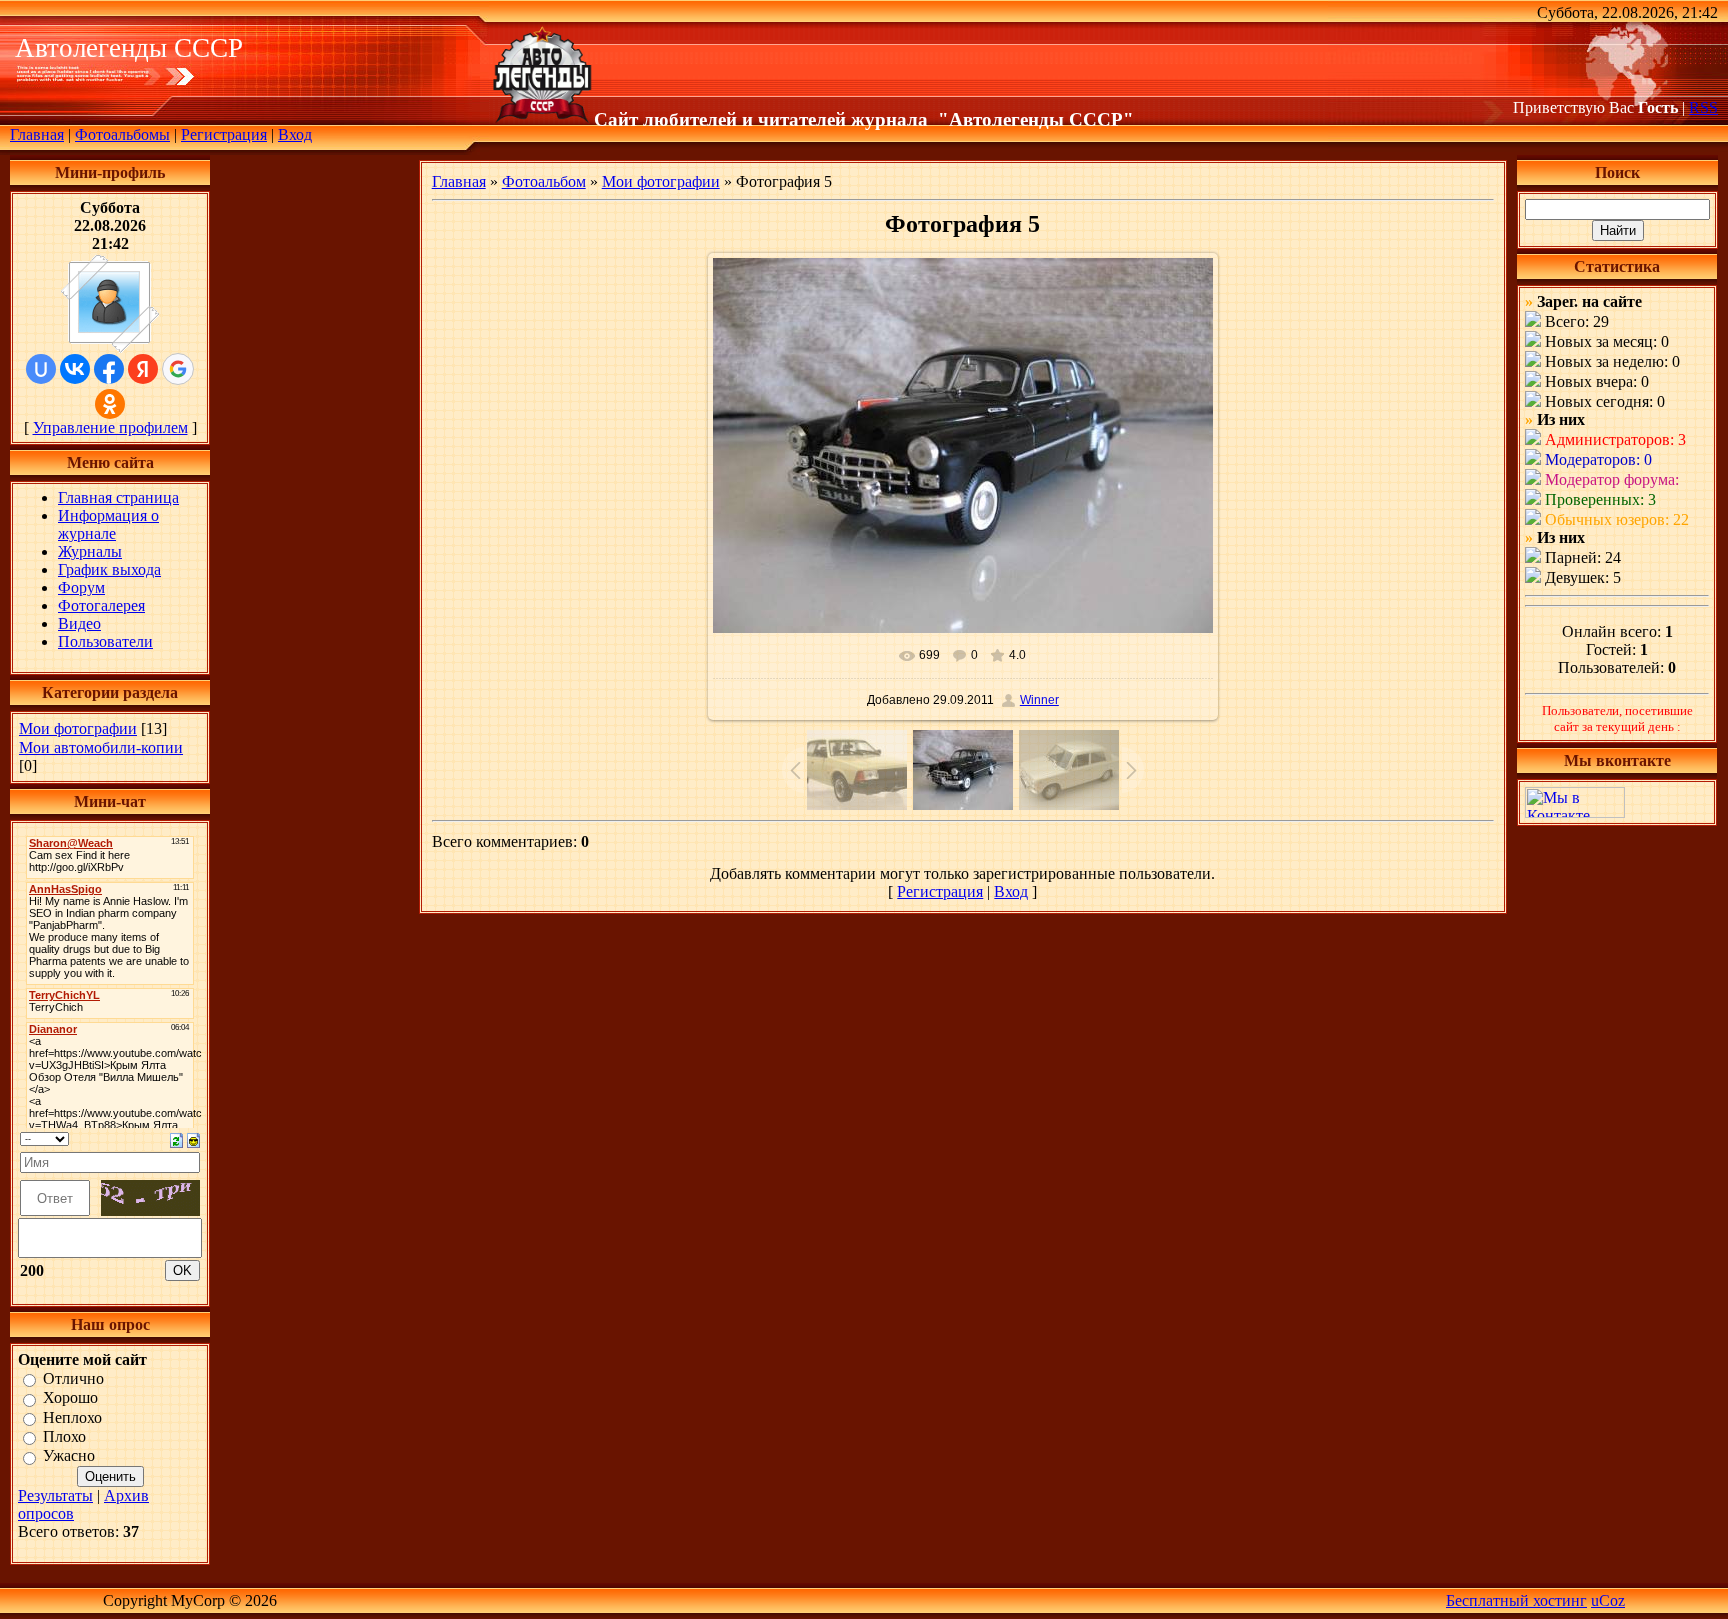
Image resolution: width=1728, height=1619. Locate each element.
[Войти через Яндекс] (143, 369)
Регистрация (224, 134)
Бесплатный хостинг (1516, 1600)
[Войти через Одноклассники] (110, 404)
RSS (1703, 107)
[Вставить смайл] (193, 1138)
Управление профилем (110, 427)
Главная (37, 134)
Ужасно (69, 1456)
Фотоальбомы (122, 134)
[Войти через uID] (41, 369)
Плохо (64, 1436)
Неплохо (72, 1417)
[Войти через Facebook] (109, 369)
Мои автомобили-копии (101, 747)
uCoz (1608, 1600)
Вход (295, 134)
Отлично (73, 1378)
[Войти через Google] (178, 369)
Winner (1039, 700)
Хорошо (70, 1398)
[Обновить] (176, 1138)
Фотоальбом (544, 181)
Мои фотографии (78, 728)
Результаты (55, 1495)
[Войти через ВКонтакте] (75, 369)
